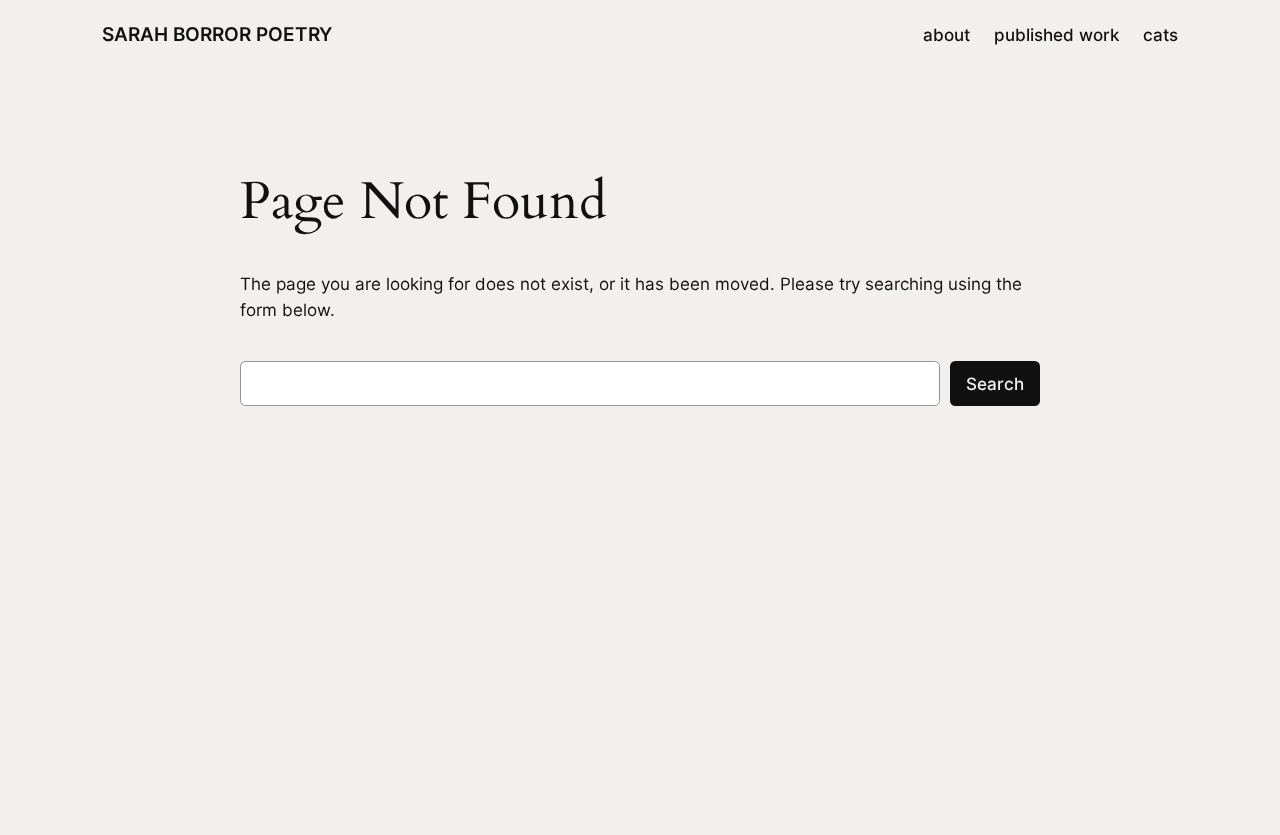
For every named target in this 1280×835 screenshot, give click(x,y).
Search (995, 384)
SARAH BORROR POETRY (217, 34)
